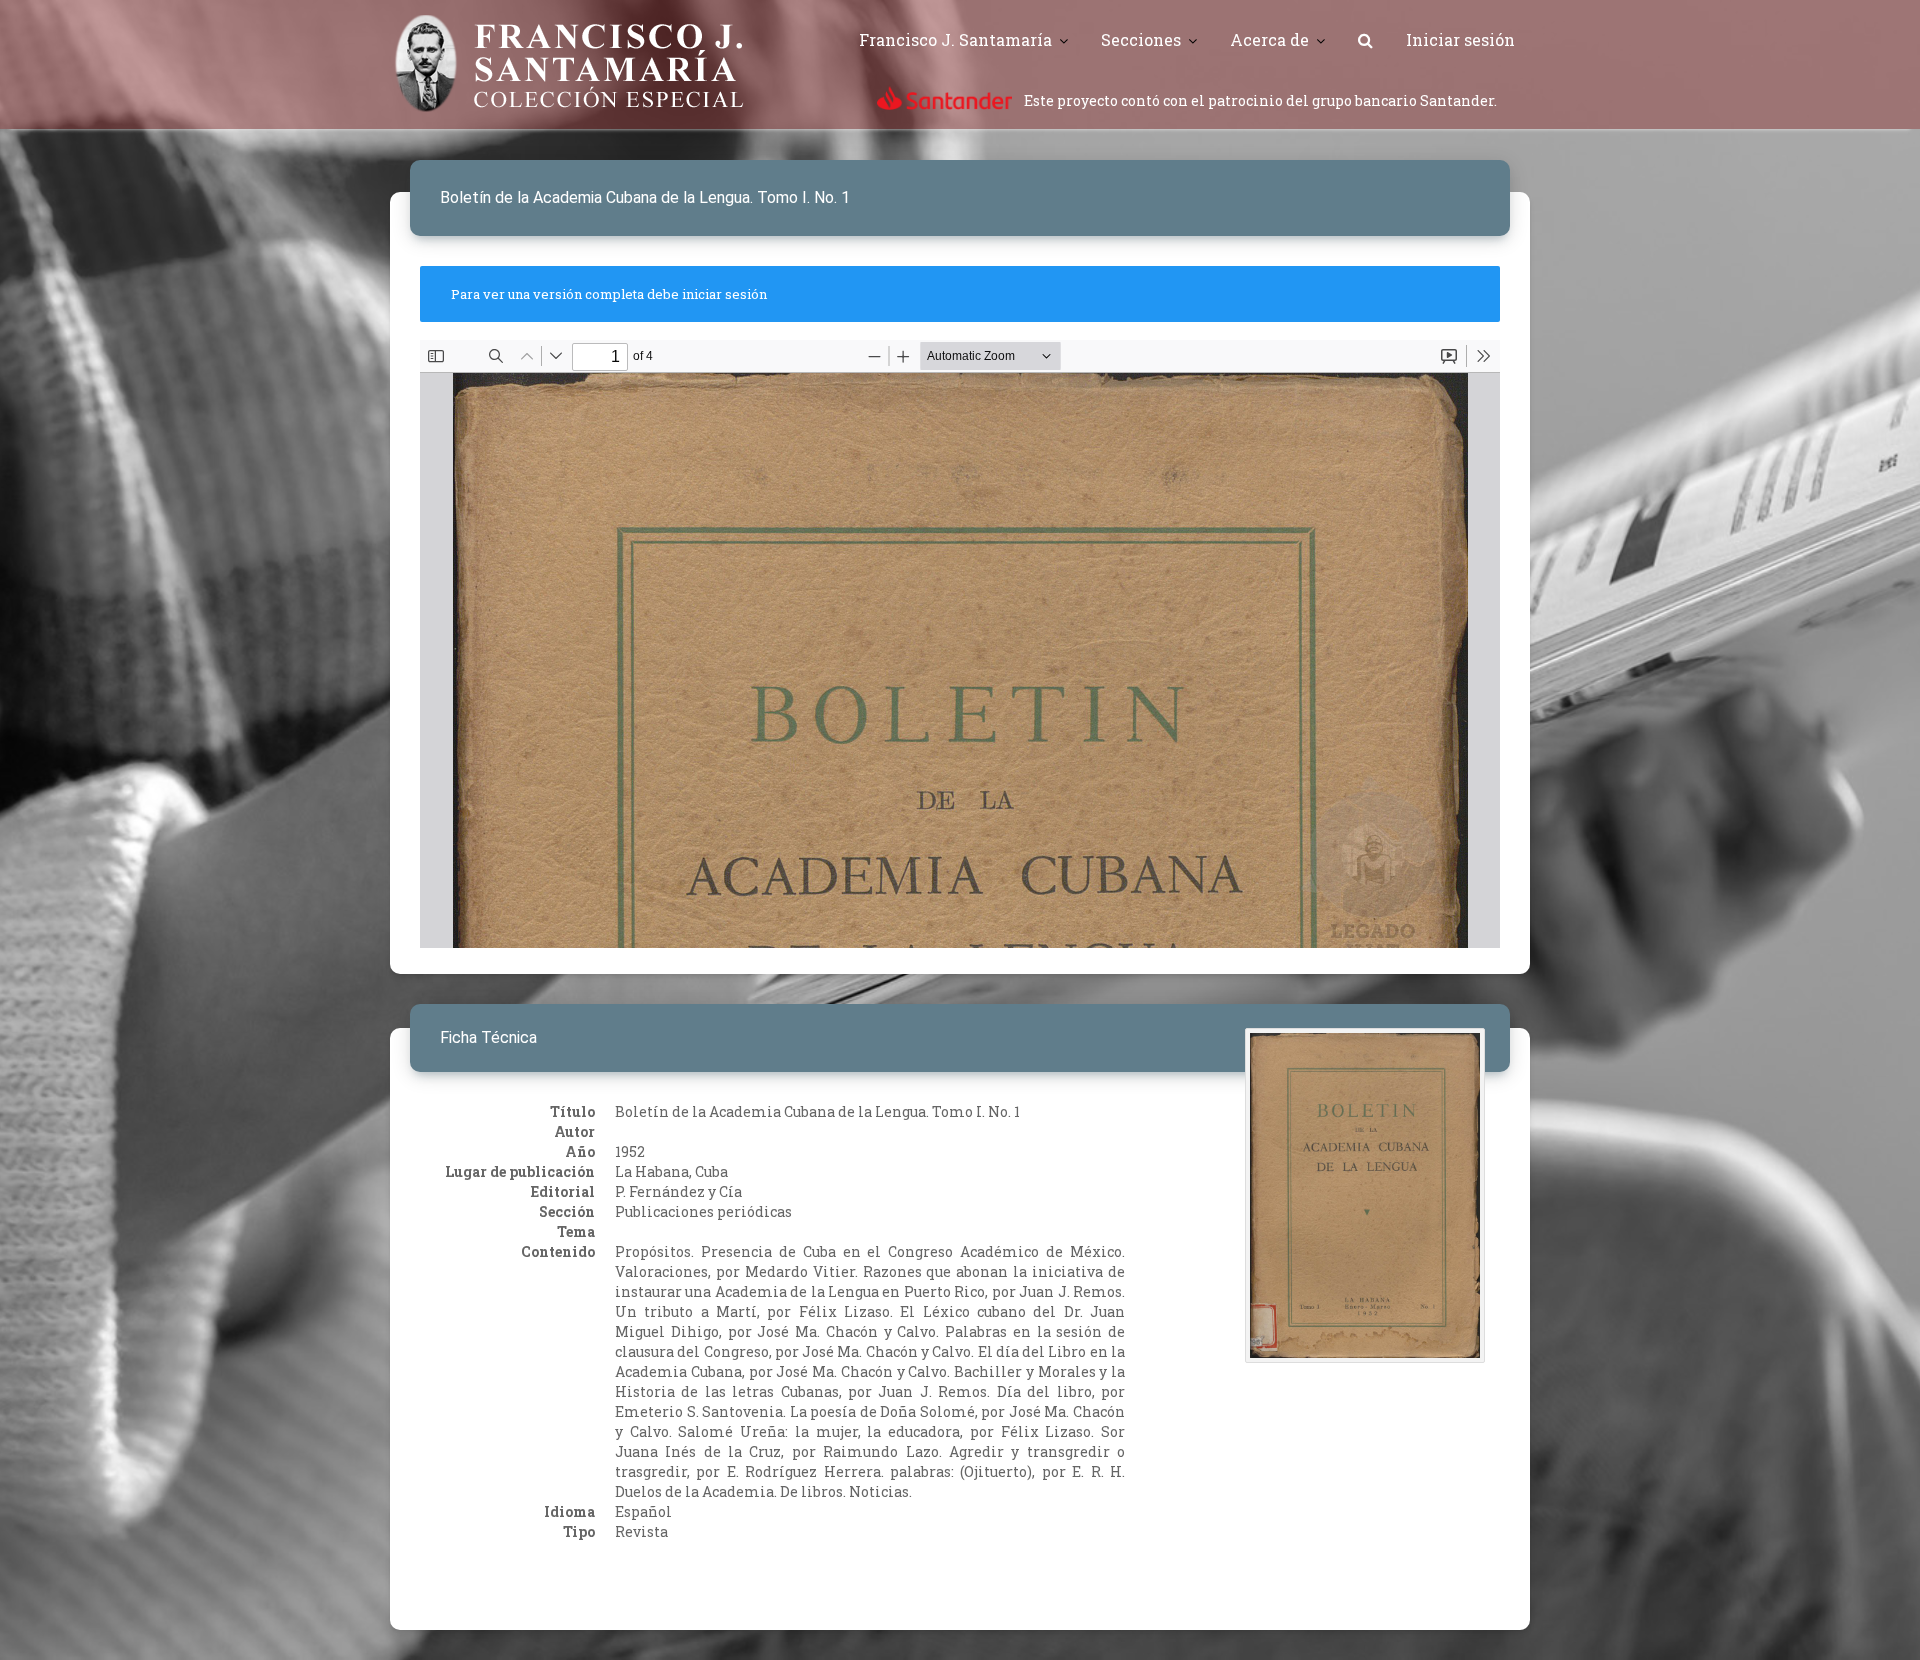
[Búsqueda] (1365, 40)
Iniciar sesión (1460, 39)
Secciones (1141, 39)
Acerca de (1269, 39)
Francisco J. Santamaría (955, 39)
